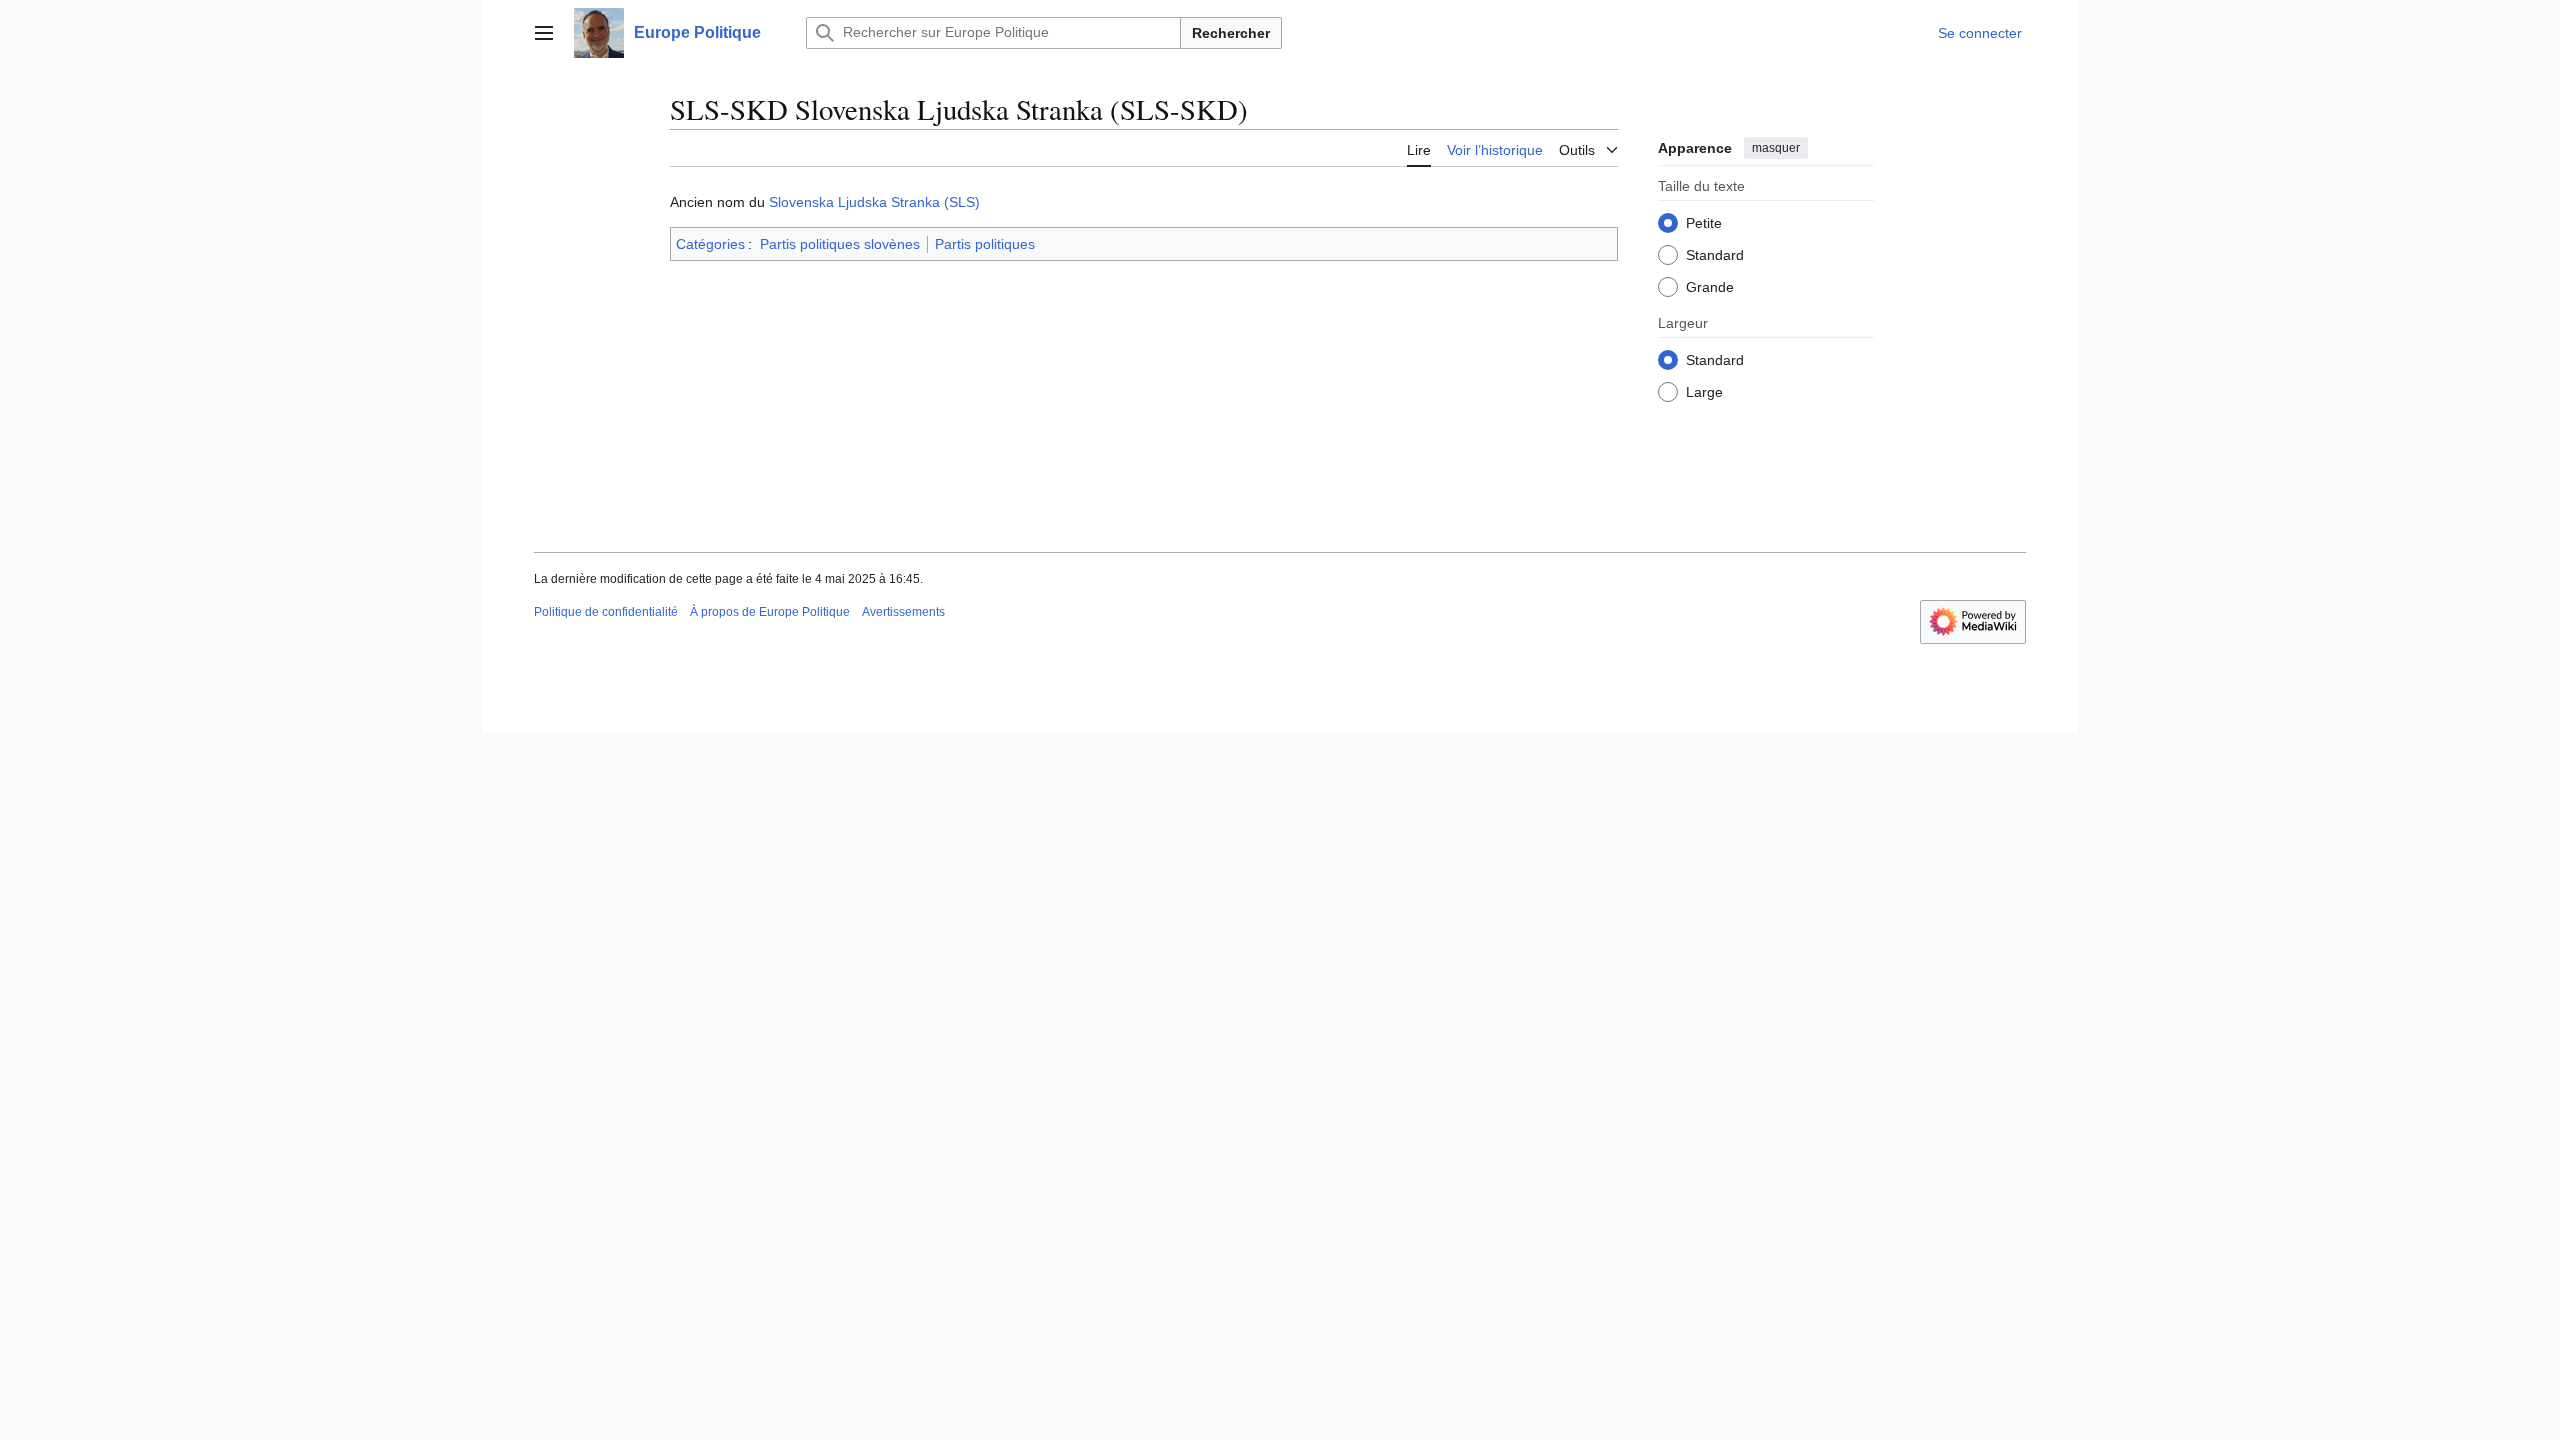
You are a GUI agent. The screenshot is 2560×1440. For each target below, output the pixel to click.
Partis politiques (985, 244)
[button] (544, 33)
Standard (1715, 255)
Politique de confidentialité (606, 612)
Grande (1710, 287)
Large (1704, 392)
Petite (1704, 223)
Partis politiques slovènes (840, 244)
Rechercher (1231, 33)
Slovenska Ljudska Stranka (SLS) (874, 202)
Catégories (710, 244)
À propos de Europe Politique (770, 612)
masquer (1776, 148)
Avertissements (903, 612)
